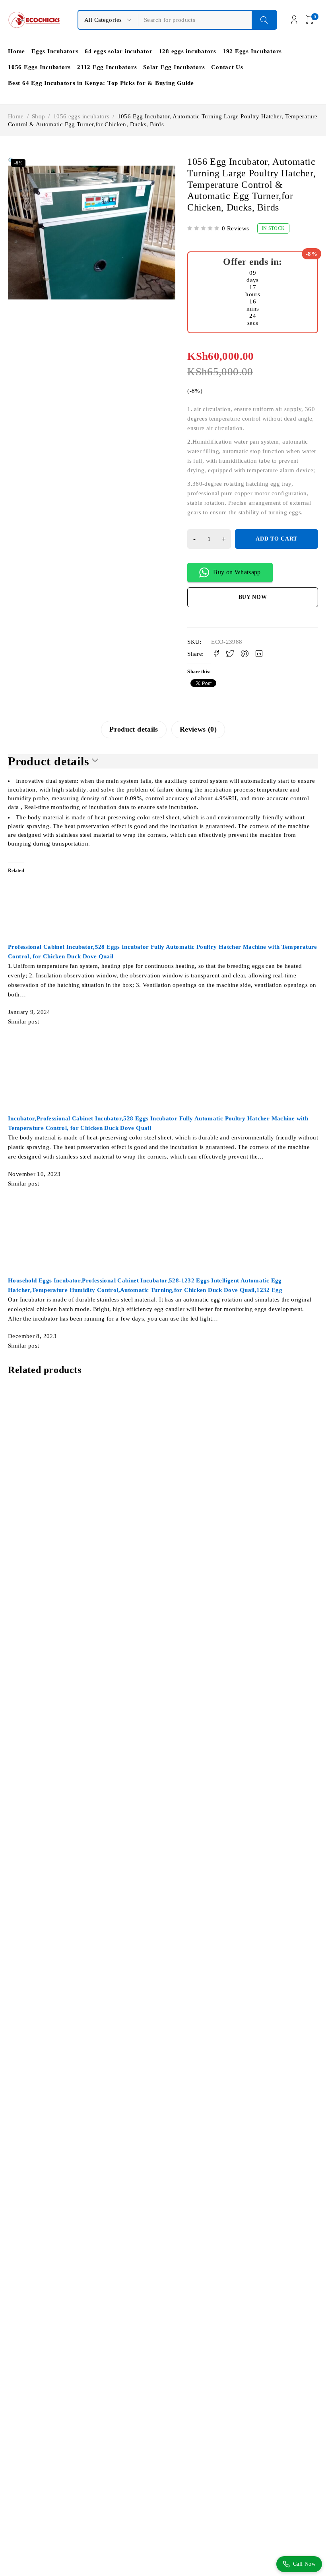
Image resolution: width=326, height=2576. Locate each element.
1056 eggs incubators (81, 116)
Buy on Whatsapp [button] (237, 572)
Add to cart (277, 539)
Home (16, 116)
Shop (39, 116)
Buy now (253, 597)
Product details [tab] (134, 729)
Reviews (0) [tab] (198, 729)
